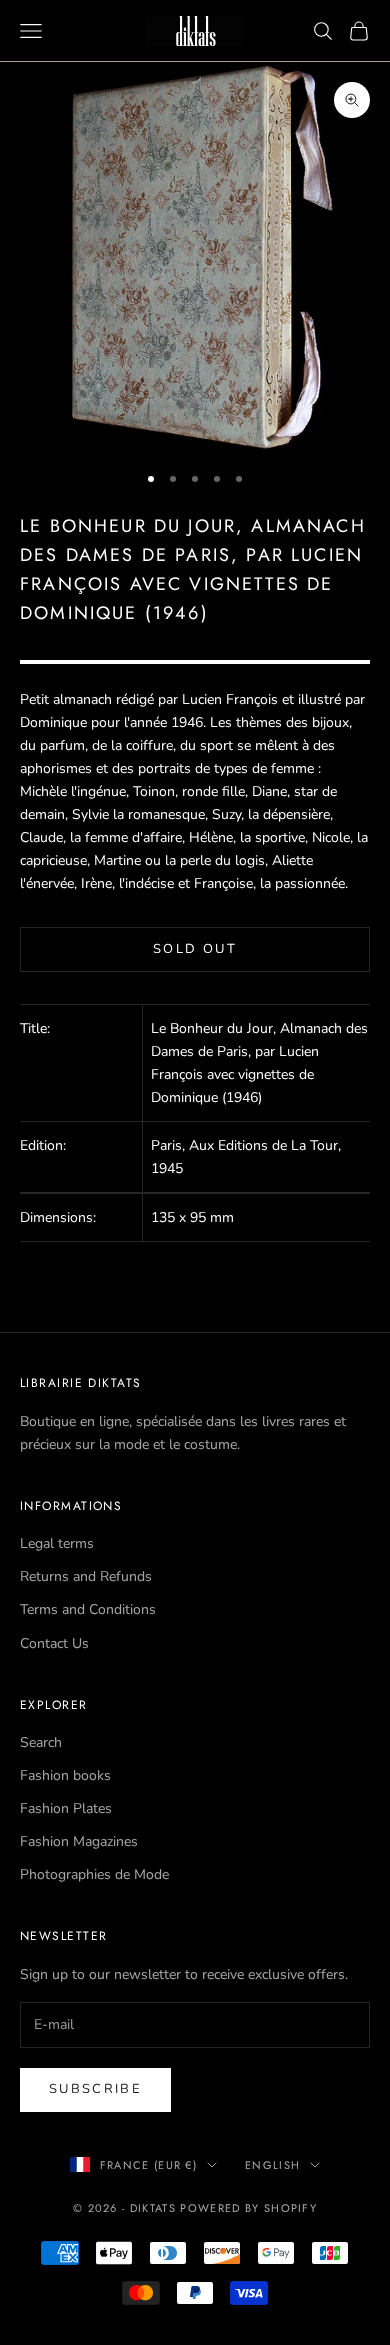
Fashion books (65, 1775)
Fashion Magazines (79, 1841)
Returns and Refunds (86, 1576)
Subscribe (95, 2089)
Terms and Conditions (88, 1609)
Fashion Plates (66, 1808)
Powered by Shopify (248, 2208)
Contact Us (54, 1643)
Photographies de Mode (94, 1874)
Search (41, 1742)
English (272, 2165)
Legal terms (57, 1543)
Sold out (195, 949)
